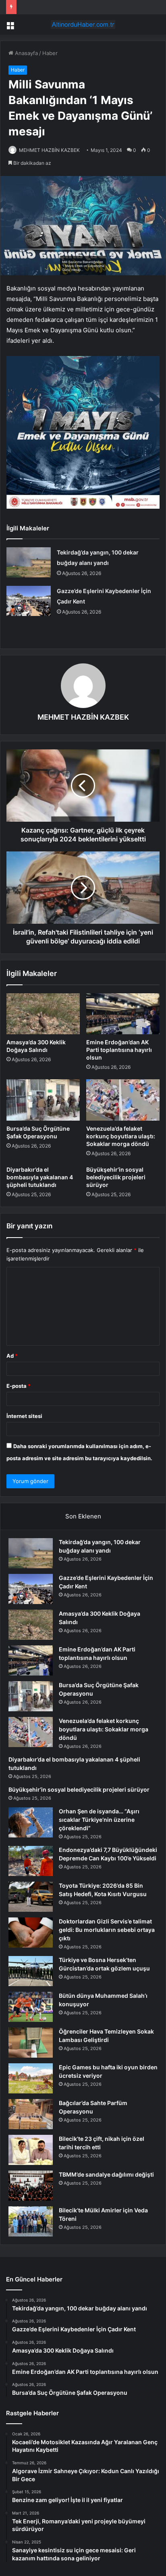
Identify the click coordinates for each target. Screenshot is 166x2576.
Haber (50, 53)
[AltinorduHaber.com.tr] (83, 25)
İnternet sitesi (24, 1416)
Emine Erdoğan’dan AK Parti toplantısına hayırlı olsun (119, 1050)
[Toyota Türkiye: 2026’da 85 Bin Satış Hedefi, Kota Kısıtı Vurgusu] (31, 1897)
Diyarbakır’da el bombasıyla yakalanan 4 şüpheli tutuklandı (40, 1177)
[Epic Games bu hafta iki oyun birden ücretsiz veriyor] (31, 2078)
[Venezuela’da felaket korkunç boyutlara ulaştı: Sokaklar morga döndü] (123, 1100)
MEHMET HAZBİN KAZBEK (49, 150)
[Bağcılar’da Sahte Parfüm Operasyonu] (31, 2114)
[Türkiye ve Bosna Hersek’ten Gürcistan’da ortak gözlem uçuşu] (31, 1971)
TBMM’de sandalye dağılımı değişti (106, 2174)
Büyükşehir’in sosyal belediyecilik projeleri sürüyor (116, 1177)
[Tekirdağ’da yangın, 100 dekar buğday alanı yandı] (29, 562)
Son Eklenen (83, 1516)
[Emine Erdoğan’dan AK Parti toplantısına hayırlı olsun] (123, 1014)
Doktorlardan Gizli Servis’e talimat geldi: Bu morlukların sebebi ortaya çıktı (107, 1930)
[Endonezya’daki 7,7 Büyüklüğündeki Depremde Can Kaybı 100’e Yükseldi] (31, 1861)
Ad (12, 1356)
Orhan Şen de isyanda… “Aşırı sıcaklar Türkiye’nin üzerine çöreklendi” (99, 1820)
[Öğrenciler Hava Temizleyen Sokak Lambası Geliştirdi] (31, 2043)
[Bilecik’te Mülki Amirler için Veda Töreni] (31, 2221)
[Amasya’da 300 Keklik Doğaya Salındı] (43, 1014)
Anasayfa (26, 53)
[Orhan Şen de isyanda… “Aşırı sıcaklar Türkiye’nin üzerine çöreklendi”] (31, 1822)
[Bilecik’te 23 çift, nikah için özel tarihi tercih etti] (31, 2150)
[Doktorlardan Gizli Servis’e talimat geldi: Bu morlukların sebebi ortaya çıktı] (31, 1933)
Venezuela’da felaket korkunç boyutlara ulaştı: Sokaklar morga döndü (121, 1136)
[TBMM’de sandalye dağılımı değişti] (31, 2186)
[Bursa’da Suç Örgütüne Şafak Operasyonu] (43, 1100)
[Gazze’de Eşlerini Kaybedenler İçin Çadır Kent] (29, 601)
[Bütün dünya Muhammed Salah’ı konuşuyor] (31, 2007)
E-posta (19, 1386)
